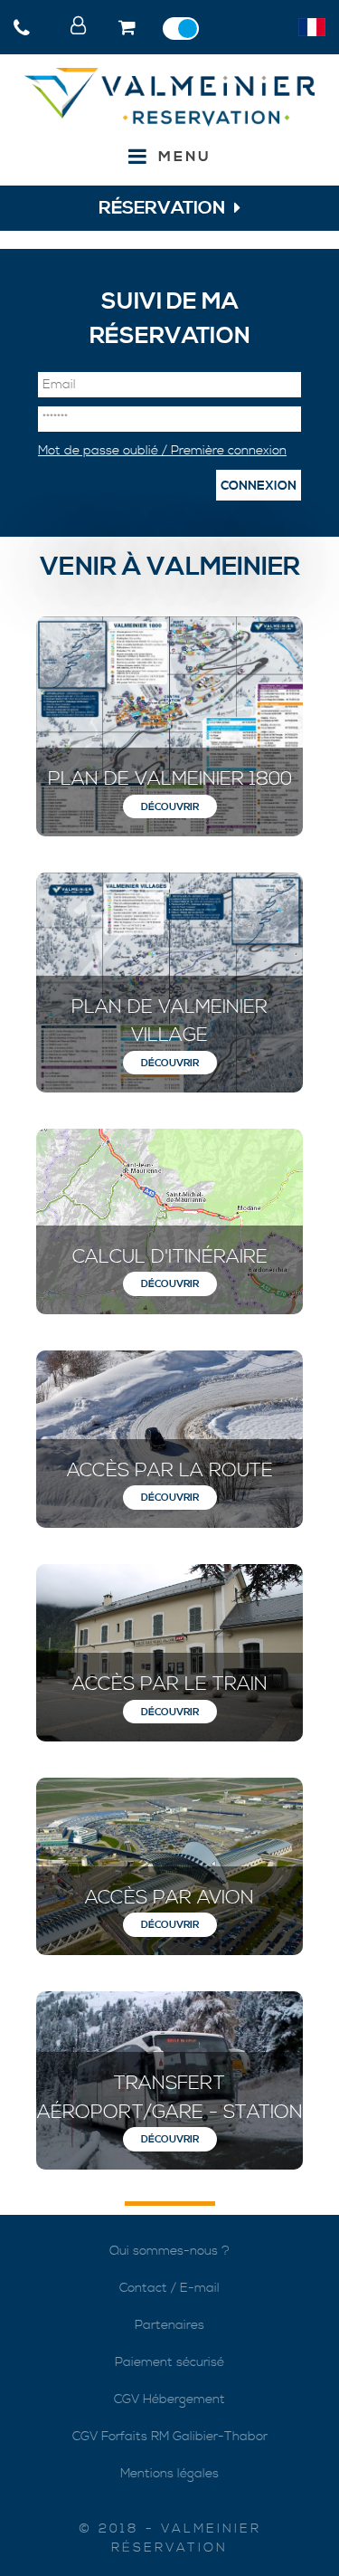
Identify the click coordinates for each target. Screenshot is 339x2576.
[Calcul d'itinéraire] (169, 1221)
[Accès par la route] (169, 1439)
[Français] (312, 27)
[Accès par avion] (169, 1866)
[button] (129, 29)
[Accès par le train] (169, 1653)
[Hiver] (185, 29)
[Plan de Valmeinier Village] (169, 983)
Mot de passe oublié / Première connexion (162, 451)
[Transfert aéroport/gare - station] (169, 2080)
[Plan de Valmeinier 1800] (169, 726)
